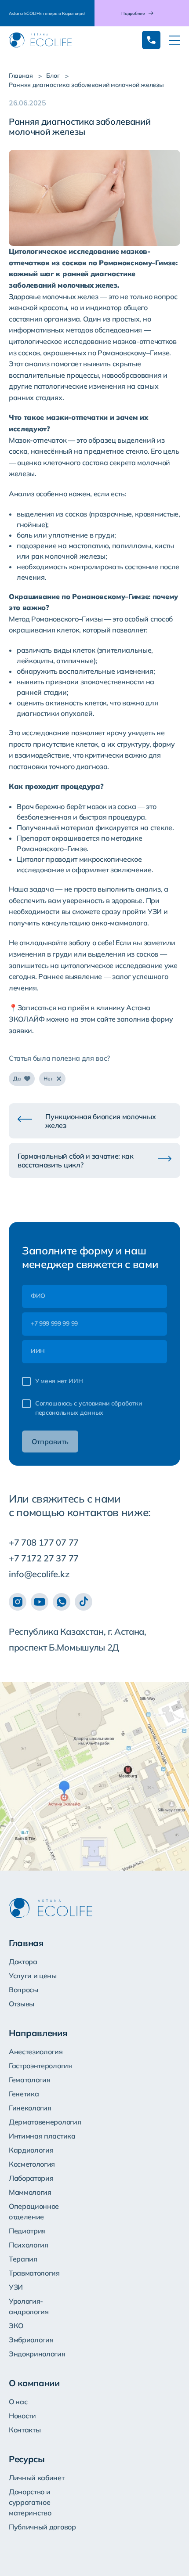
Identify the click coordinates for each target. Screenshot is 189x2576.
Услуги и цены (33, 1976)
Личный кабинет (37, 2478)
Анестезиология (36, 2052)
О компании (34, 2383)
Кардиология (31, 2150)
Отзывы (22, 2004)
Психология (29, 2245)
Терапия (23, 2259)
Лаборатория (31, 2178)
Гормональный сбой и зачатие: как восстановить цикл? (76, 1160)
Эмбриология (31, 2340)
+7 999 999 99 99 (54, 1323)
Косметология (32, 2164)
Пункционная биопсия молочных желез (100, 1121)
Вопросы (24, 1990)
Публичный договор (42, 2527)
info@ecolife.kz (39, 1574)
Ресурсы (27, 2459)
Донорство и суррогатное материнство (30, 2502)
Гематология (29, 2080)
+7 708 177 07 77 (44, 1542)
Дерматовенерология (45, 2122)
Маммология (30, 2192)
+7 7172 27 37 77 (44, 1558)
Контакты (25, 2430)
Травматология (34, 2273)
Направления (38, 2033)
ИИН (38, 1351)
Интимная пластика (42, 2136)
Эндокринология (37, 2354)
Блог (53, 76)
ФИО (38, 1296)
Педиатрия (27, 2231)
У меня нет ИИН (59, 1381)
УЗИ (16, 2287)
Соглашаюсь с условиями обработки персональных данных (89, 1408)
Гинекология (30, 2108)
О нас (18, 2402)
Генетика (24, 2094)
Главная (21, 76)
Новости (22, 2416)
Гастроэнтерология (40, 2066)
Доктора (23, 1962)
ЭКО (16, 2326)
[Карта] (94, 1776)
